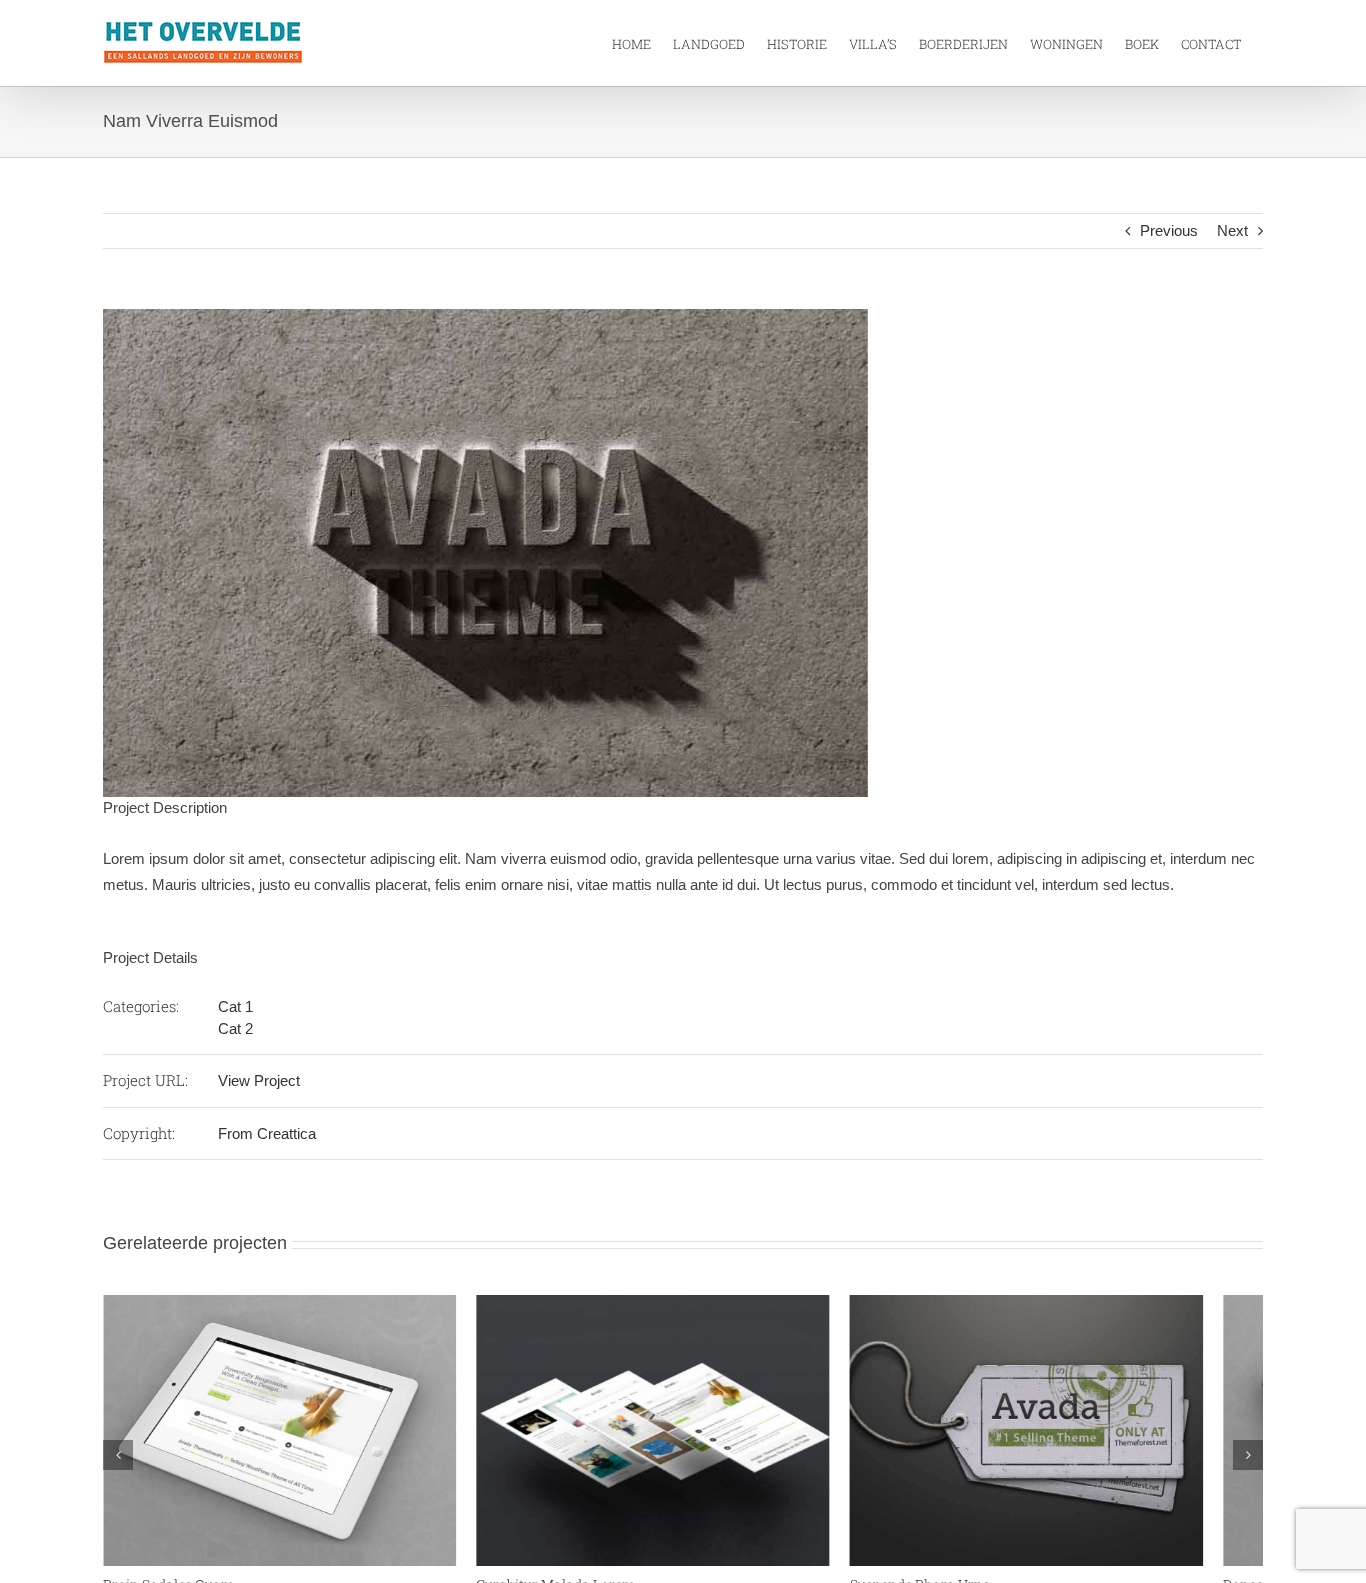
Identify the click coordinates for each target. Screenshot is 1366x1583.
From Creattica (267, 1133)
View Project (259, 1080)
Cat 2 (235, 1028)
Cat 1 (235, 1006)
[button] (118, 1463)
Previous (1169, 230)
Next (1232, 230)
